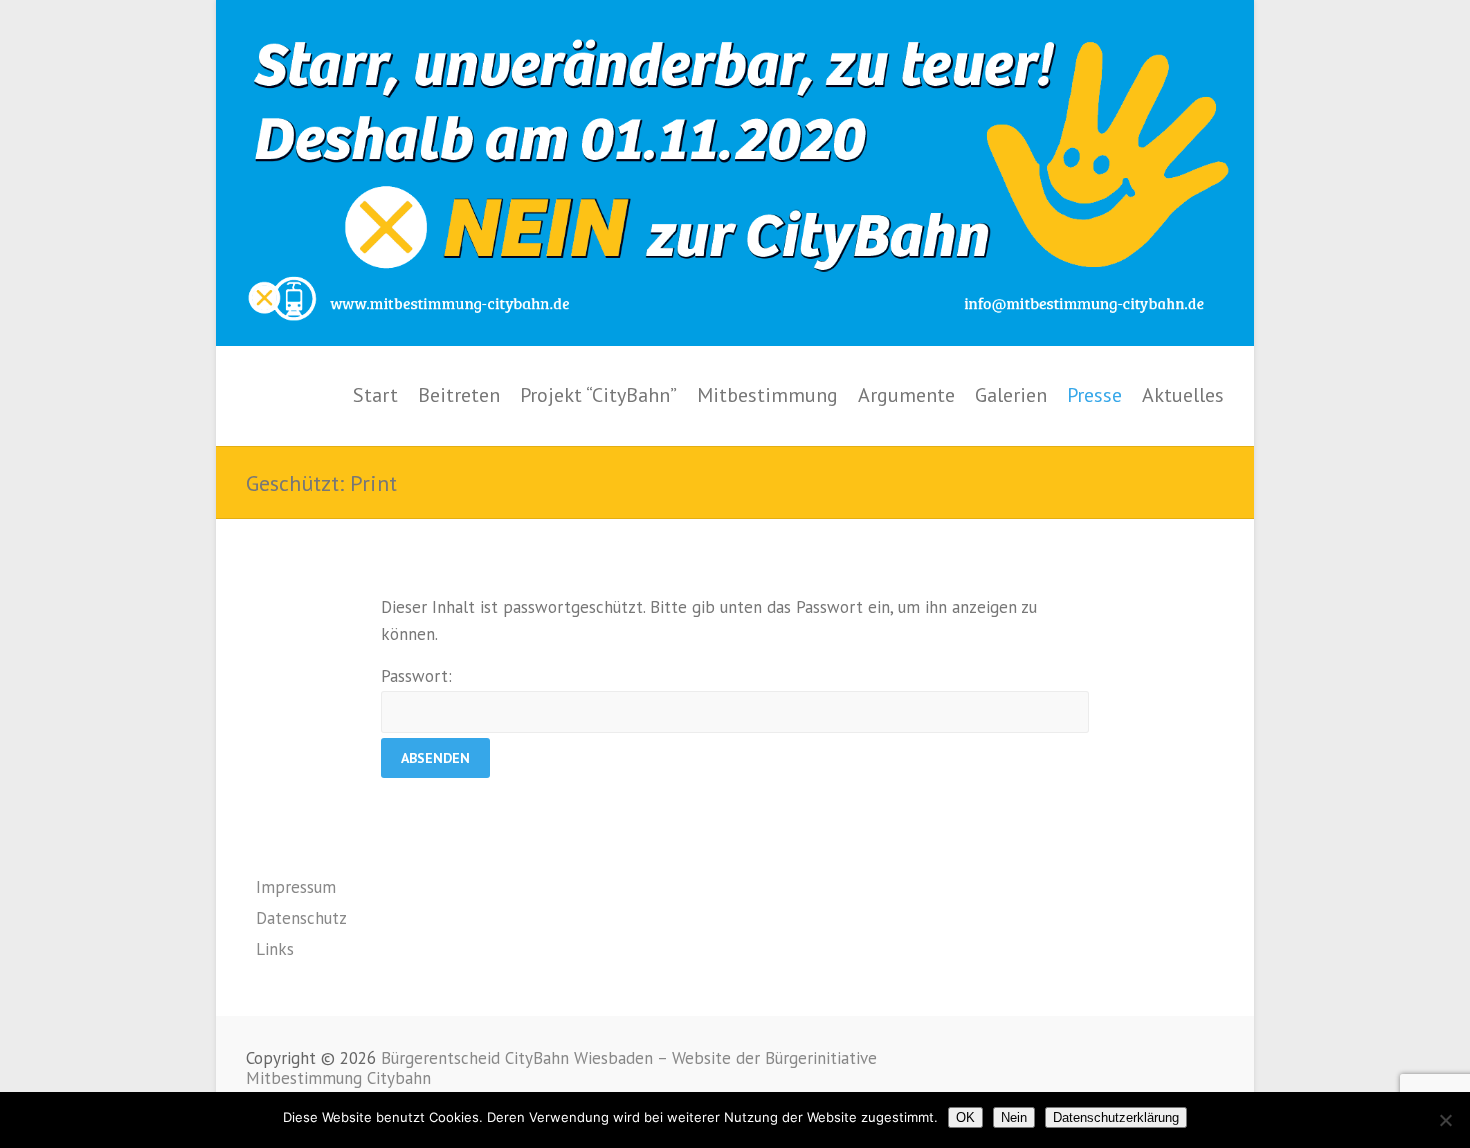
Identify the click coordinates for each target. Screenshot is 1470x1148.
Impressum (296, 887)
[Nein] (1445, 1120)
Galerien (1011, 395)
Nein (1014, 1117)
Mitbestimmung (767, 395)
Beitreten (459, 395)
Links (275, 949)
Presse (1094, 395)
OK (965, 1117)
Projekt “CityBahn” (598, 395)
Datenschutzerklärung (1116, 1117)
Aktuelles (1183, 395)
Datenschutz (301, 918)
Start (375, 395)
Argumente (906, 395)
